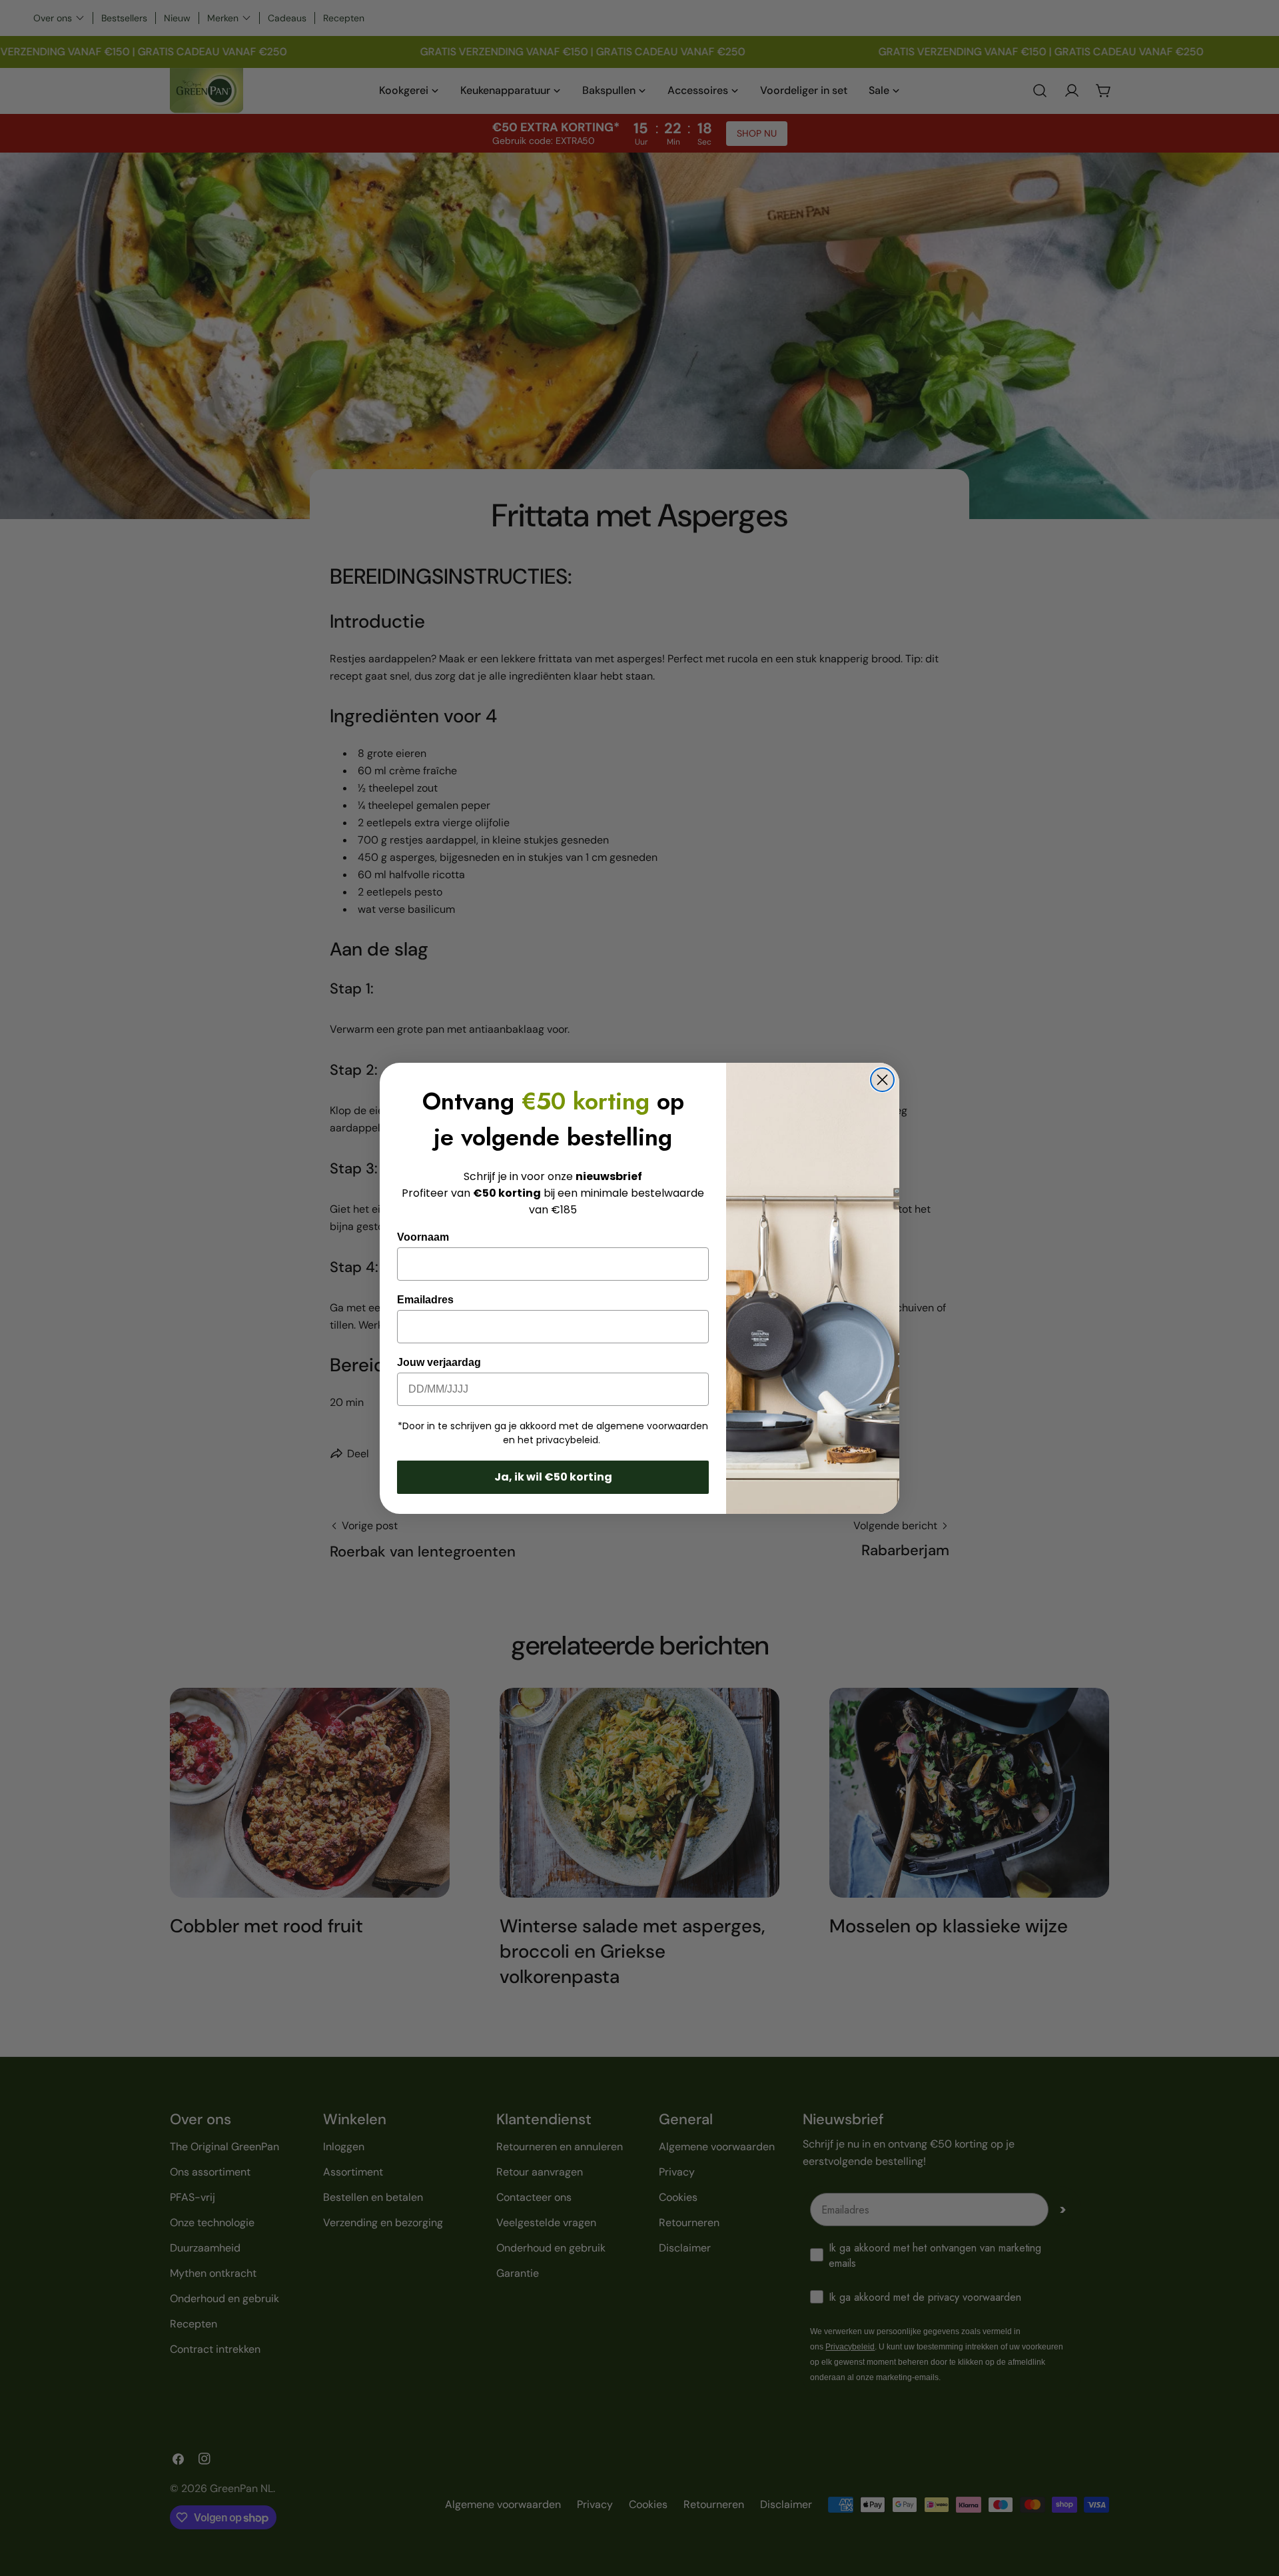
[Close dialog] (882, 1080)
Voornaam (423, 1237)
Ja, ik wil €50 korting (553, 1477)
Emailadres (425, 1300)
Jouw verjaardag (439, 1362)
